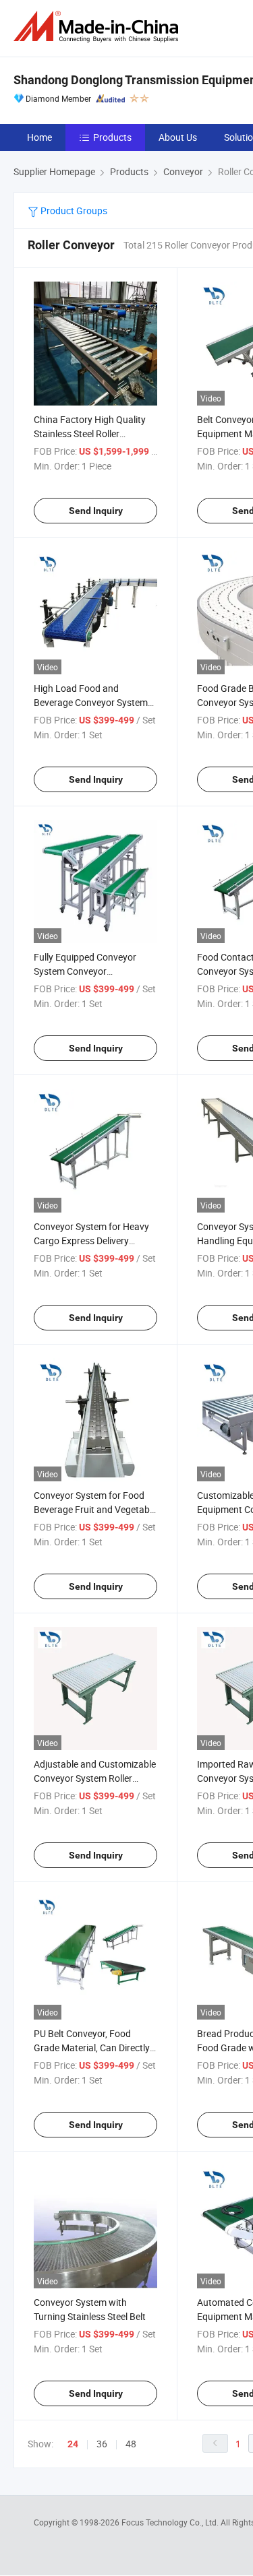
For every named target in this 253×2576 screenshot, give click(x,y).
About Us (178, 137)
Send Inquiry (96, 511)
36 (102, 2444)
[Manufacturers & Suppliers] (99, 27)
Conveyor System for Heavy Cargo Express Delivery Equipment (91, 1241)
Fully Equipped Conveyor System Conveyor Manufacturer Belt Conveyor (93, 971)
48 (131, 2444)
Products (112, 137)
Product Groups (73, 211)
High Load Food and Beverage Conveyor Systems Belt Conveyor (93, 702)
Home (39, 137)
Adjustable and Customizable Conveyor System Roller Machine (95, 1778)
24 (73, 2444)
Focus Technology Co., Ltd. (171, 2522)
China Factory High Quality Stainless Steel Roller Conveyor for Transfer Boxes (93, 433)
